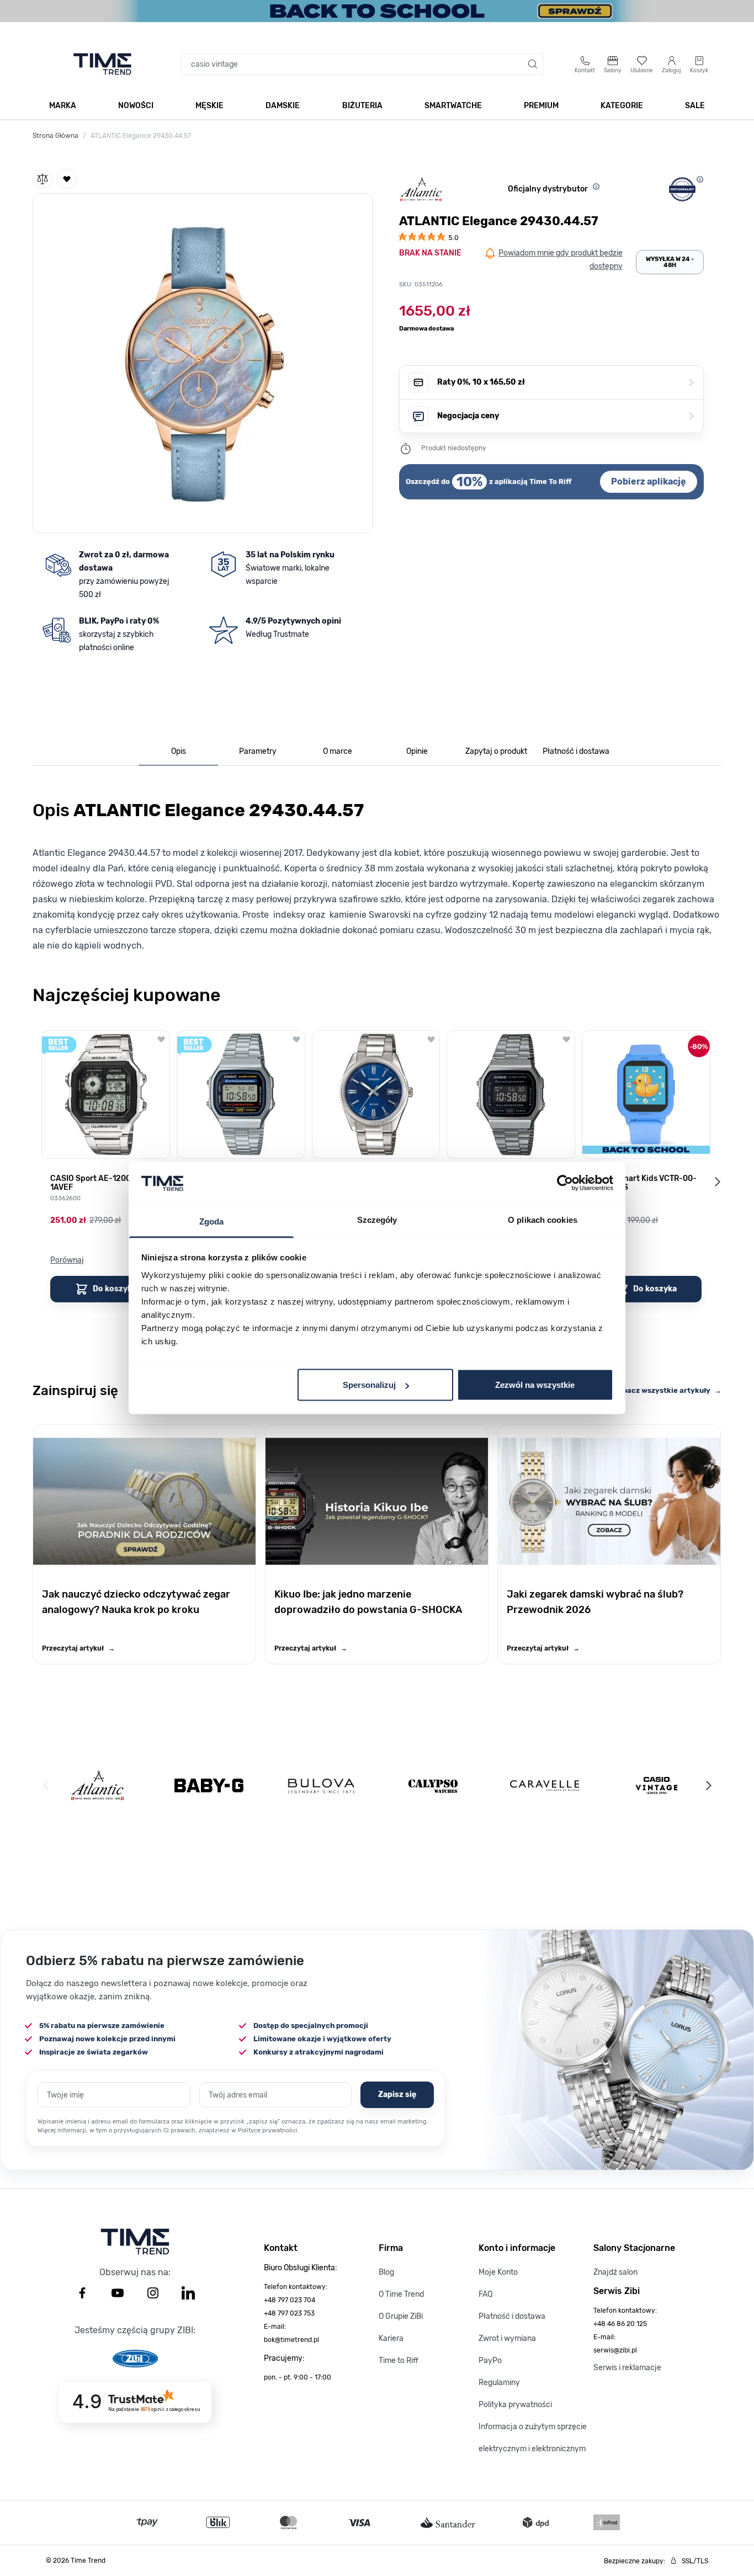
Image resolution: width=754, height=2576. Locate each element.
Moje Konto (498, 2272)
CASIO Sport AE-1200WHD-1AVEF (101, 1183)
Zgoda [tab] (212, 1221)
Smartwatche (453, 106)
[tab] (178, 752)
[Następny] (708, 1786)
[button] (203, 361)
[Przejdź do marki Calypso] (433, 1785)
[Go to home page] (102, 64)
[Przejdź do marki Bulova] (321, 1786)
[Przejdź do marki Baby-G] (209, 1785)
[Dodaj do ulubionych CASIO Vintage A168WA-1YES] (296, 1039)
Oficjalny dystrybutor (548, 189)
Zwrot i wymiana (507, 2338)
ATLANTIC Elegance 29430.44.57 (141, 136)
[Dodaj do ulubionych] (67, 179)
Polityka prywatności (515, 2405)
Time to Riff (399, 2361)
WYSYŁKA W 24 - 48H (670, 262)
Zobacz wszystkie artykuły (668, 1390)
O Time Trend (401, 2294)
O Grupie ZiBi (401, 2316)
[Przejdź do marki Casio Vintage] (657, 1785)
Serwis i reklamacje (627, 2368)
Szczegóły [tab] (377, 1219)
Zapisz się (397, 2095)
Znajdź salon (615, 2272)
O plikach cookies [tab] (543, 1219)
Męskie (209, 106)
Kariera (391, 2338)
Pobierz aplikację (649, 481)
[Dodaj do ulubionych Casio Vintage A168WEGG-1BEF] (566, 1039)
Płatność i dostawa (512, 2316)
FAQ (485, 2294)
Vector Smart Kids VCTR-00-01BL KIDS (644, 1183)
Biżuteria (362, 106)
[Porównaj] (43, 179)
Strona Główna (55, 136)
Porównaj (67, 1260)
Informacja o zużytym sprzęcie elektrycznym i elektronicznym (533, 2438)
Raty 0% (566, 382)
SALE (695, 106)
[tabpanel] (377, 873)
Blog (386, 2272)
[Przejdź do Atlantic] (97, 1785)
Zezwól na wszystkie (535, 1385)
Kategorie (622, 106)
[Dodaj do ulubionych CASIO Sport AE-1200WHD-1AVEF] (161, 1039)
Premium (541, 106)
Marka (63, 106)
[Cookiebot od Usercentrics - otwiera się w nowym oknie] (565, 1183)
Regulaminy (499, 2383)
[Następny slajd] (717, 1181)
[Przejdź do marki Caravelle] (545, 1785)
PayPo (490, 2361)
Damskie (283, 106)
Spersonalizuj (369, 1385)
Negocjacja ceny (566, 416)
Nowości (136, 106)
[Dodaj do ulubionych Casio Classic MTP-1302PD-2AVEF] (431, 1039)
